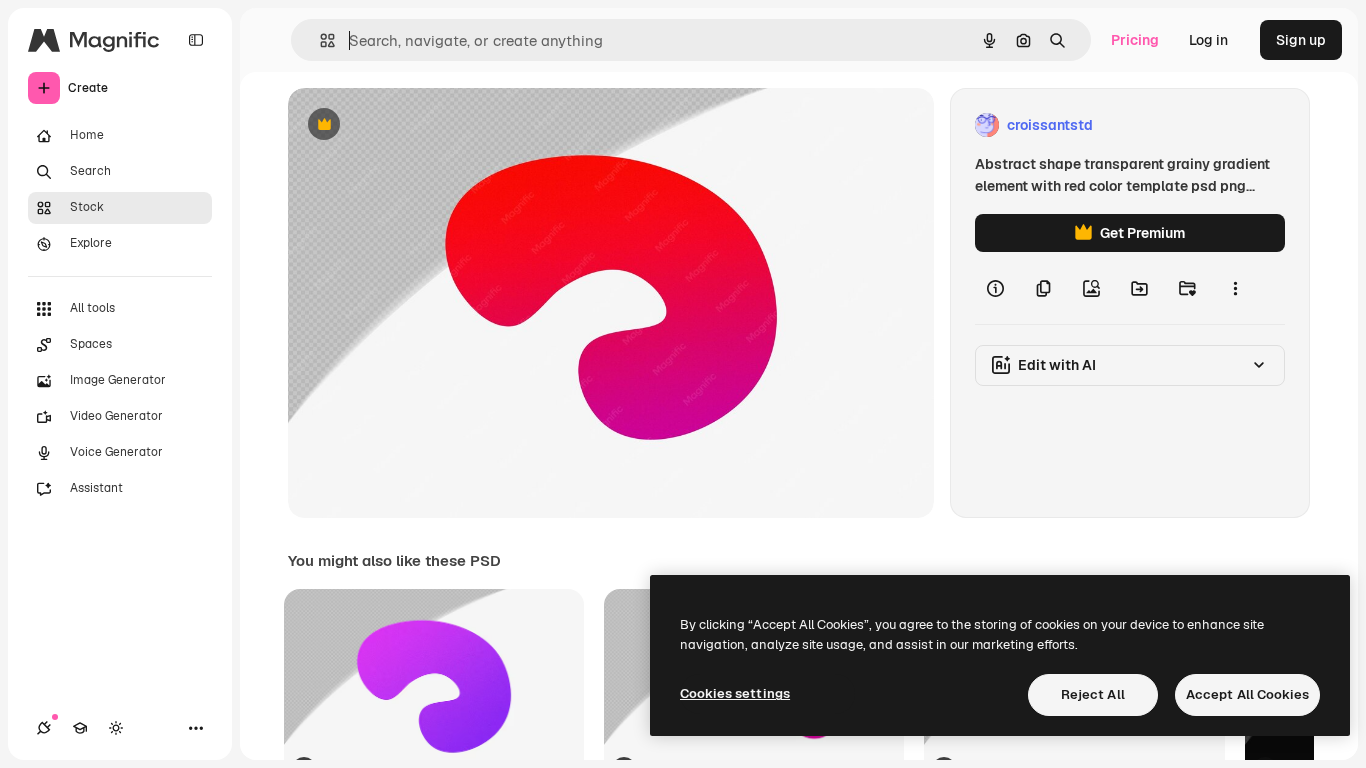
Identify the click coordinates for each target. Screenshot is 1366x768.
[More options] (1235, 288)
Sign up (1301, 40)
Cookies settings (735, 693)
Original (416, 125)
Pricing (1135, 40)
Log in (1208, 40)
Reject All (1093, 694)
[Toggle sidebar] (196, 40)
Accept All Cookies (1247, 694)
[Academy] (80, 728)
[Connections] (44, 728)
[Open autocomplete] (319, 40)
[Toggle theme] (116, 728)
